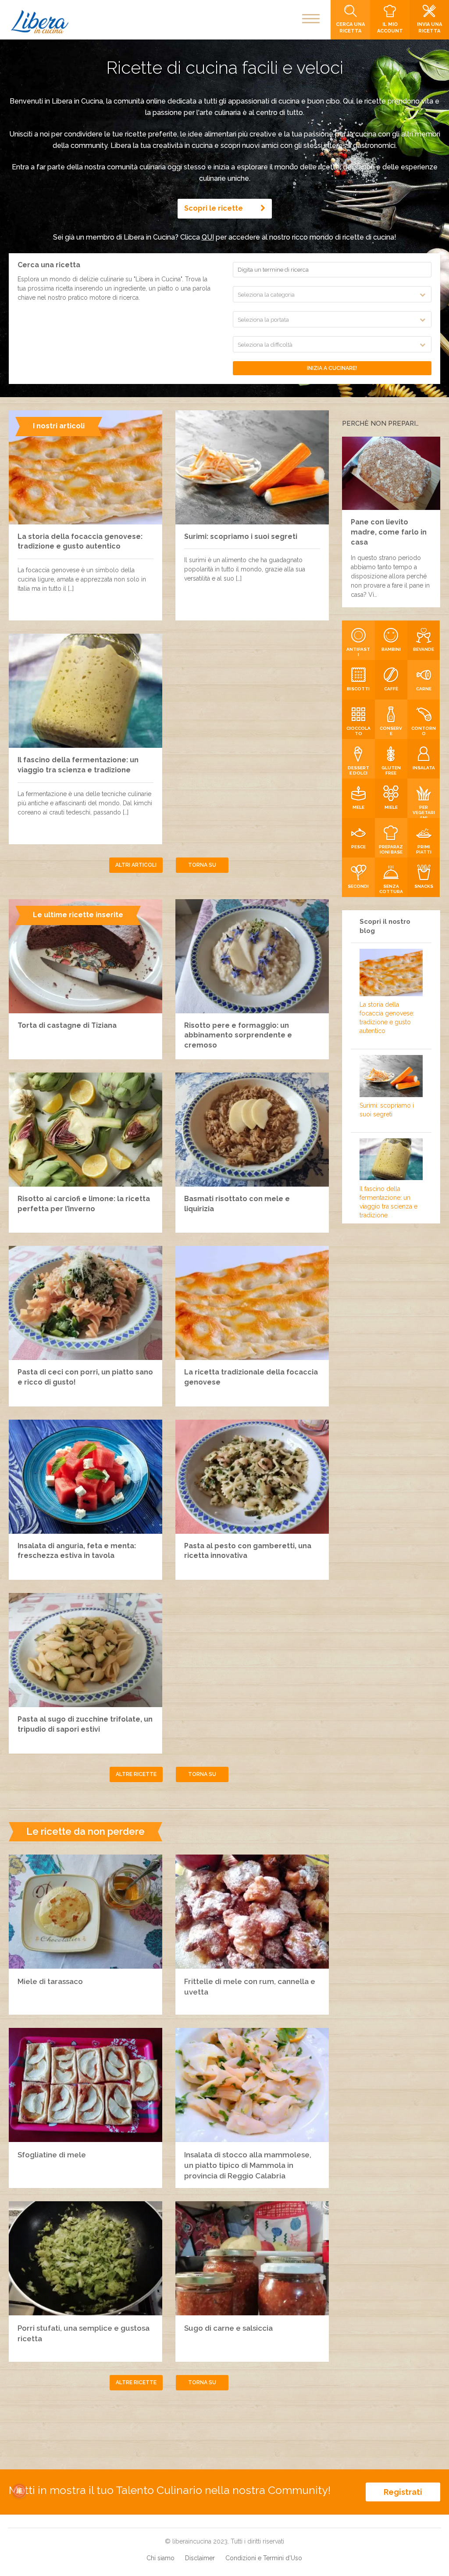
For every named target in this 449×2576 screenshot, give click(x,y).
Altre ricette (136, 1774)
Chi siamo (160, 2558)
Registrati (403, 2492)
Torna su (202, 865)
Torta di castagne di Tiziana (67, 1025)
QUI (208, 237)
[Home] (40, 22)
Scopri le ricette (214, 208)
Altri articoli (136, 865)
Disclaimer (200, 2558)
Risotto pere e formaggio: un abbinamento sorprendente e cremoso (238, 1035)
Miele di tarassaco (50, 1981)
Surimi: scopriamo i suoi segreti (241, 536)
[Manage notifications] (19, 2491)
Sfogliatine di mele (52, 2155)
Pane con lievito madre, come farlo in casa (389, 532)
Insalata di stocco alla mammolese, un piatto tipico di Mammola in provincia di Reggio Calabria (248, 2165)
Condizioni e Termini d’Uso (264, 2558)
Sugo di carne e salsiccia (228, 2328)
